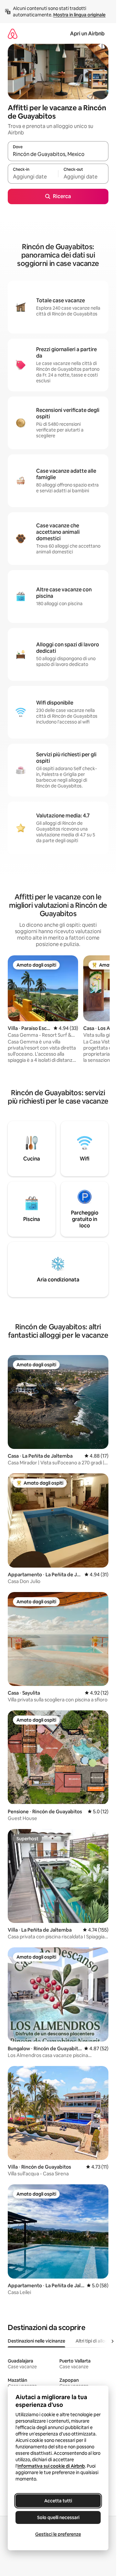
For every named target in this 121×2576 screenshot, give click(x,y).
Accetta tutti (58, 2501)
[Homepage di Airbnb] (13, 34)
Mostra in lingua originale (79, 15)
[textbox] (33, 177)
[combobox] (58, 154)
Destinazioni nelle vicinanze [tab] (36, 2341)
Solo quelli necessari (58, 2517)
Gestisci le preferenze (58, 2534)
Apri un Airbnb (87, 34)
